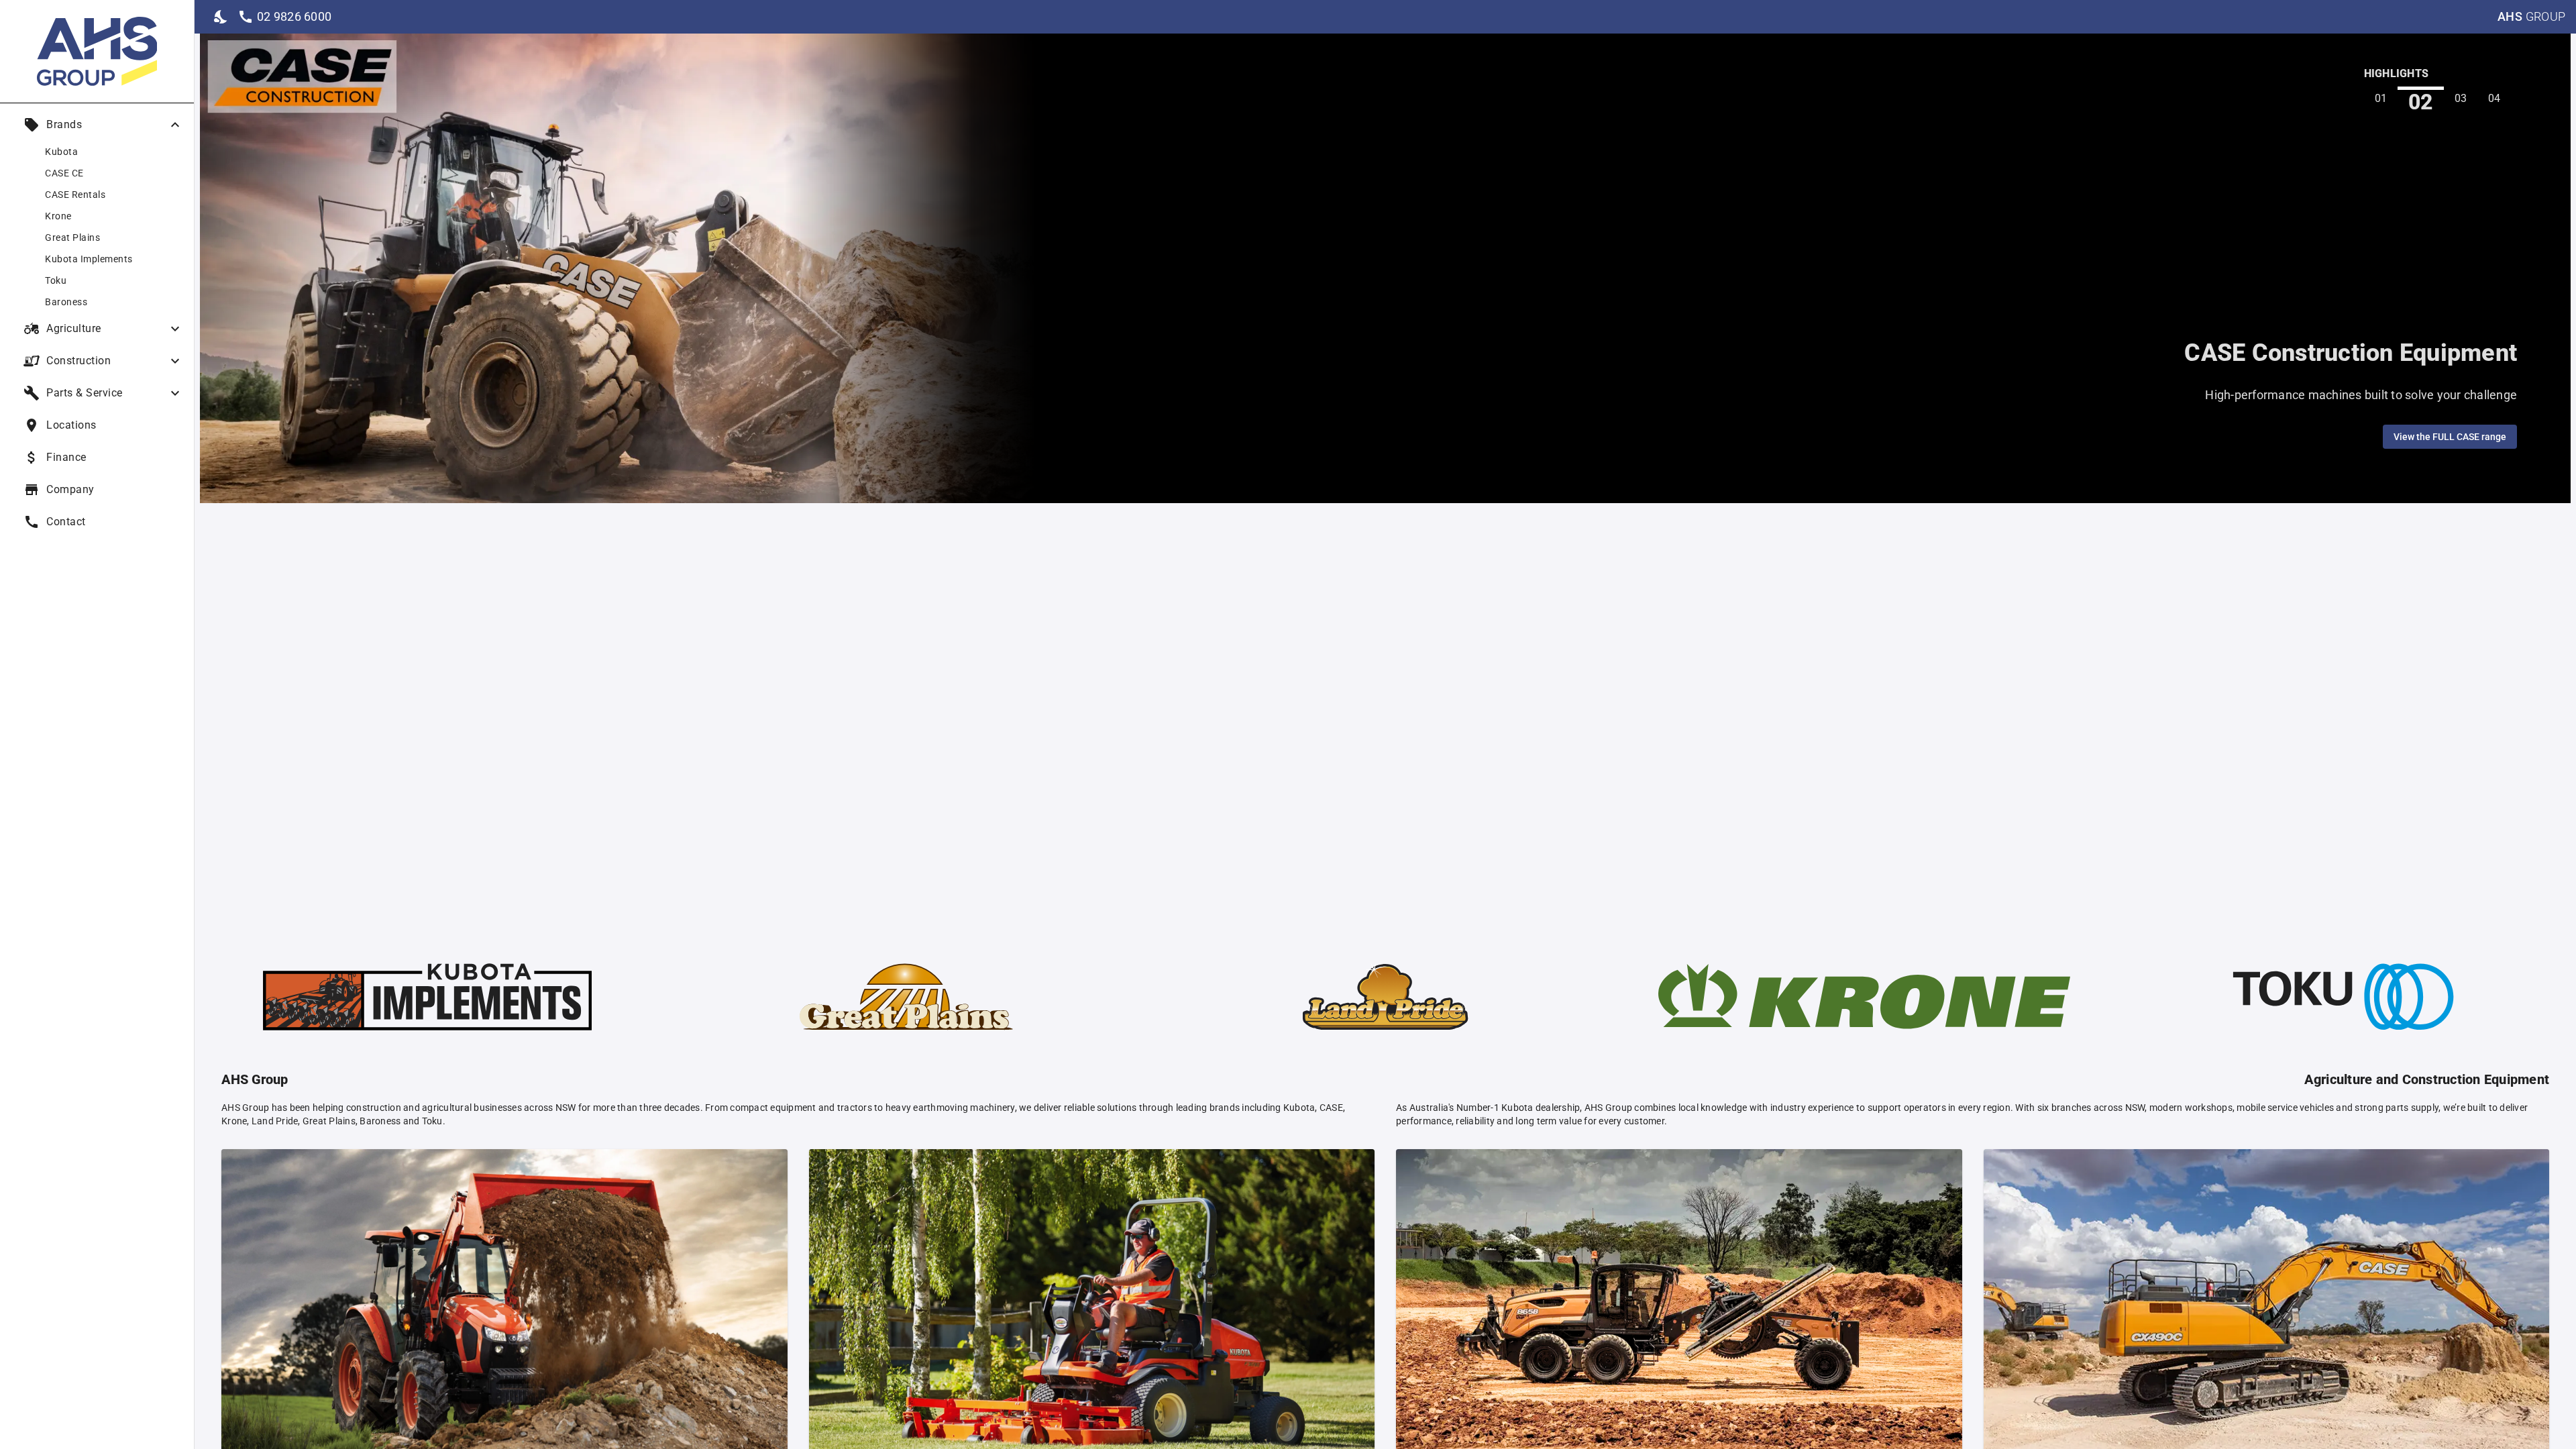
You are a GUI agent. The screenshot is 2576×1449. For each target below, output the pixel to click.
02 (2421, 99)
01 (2381, 98)
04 (2494, 98)
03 (2461, 100)
